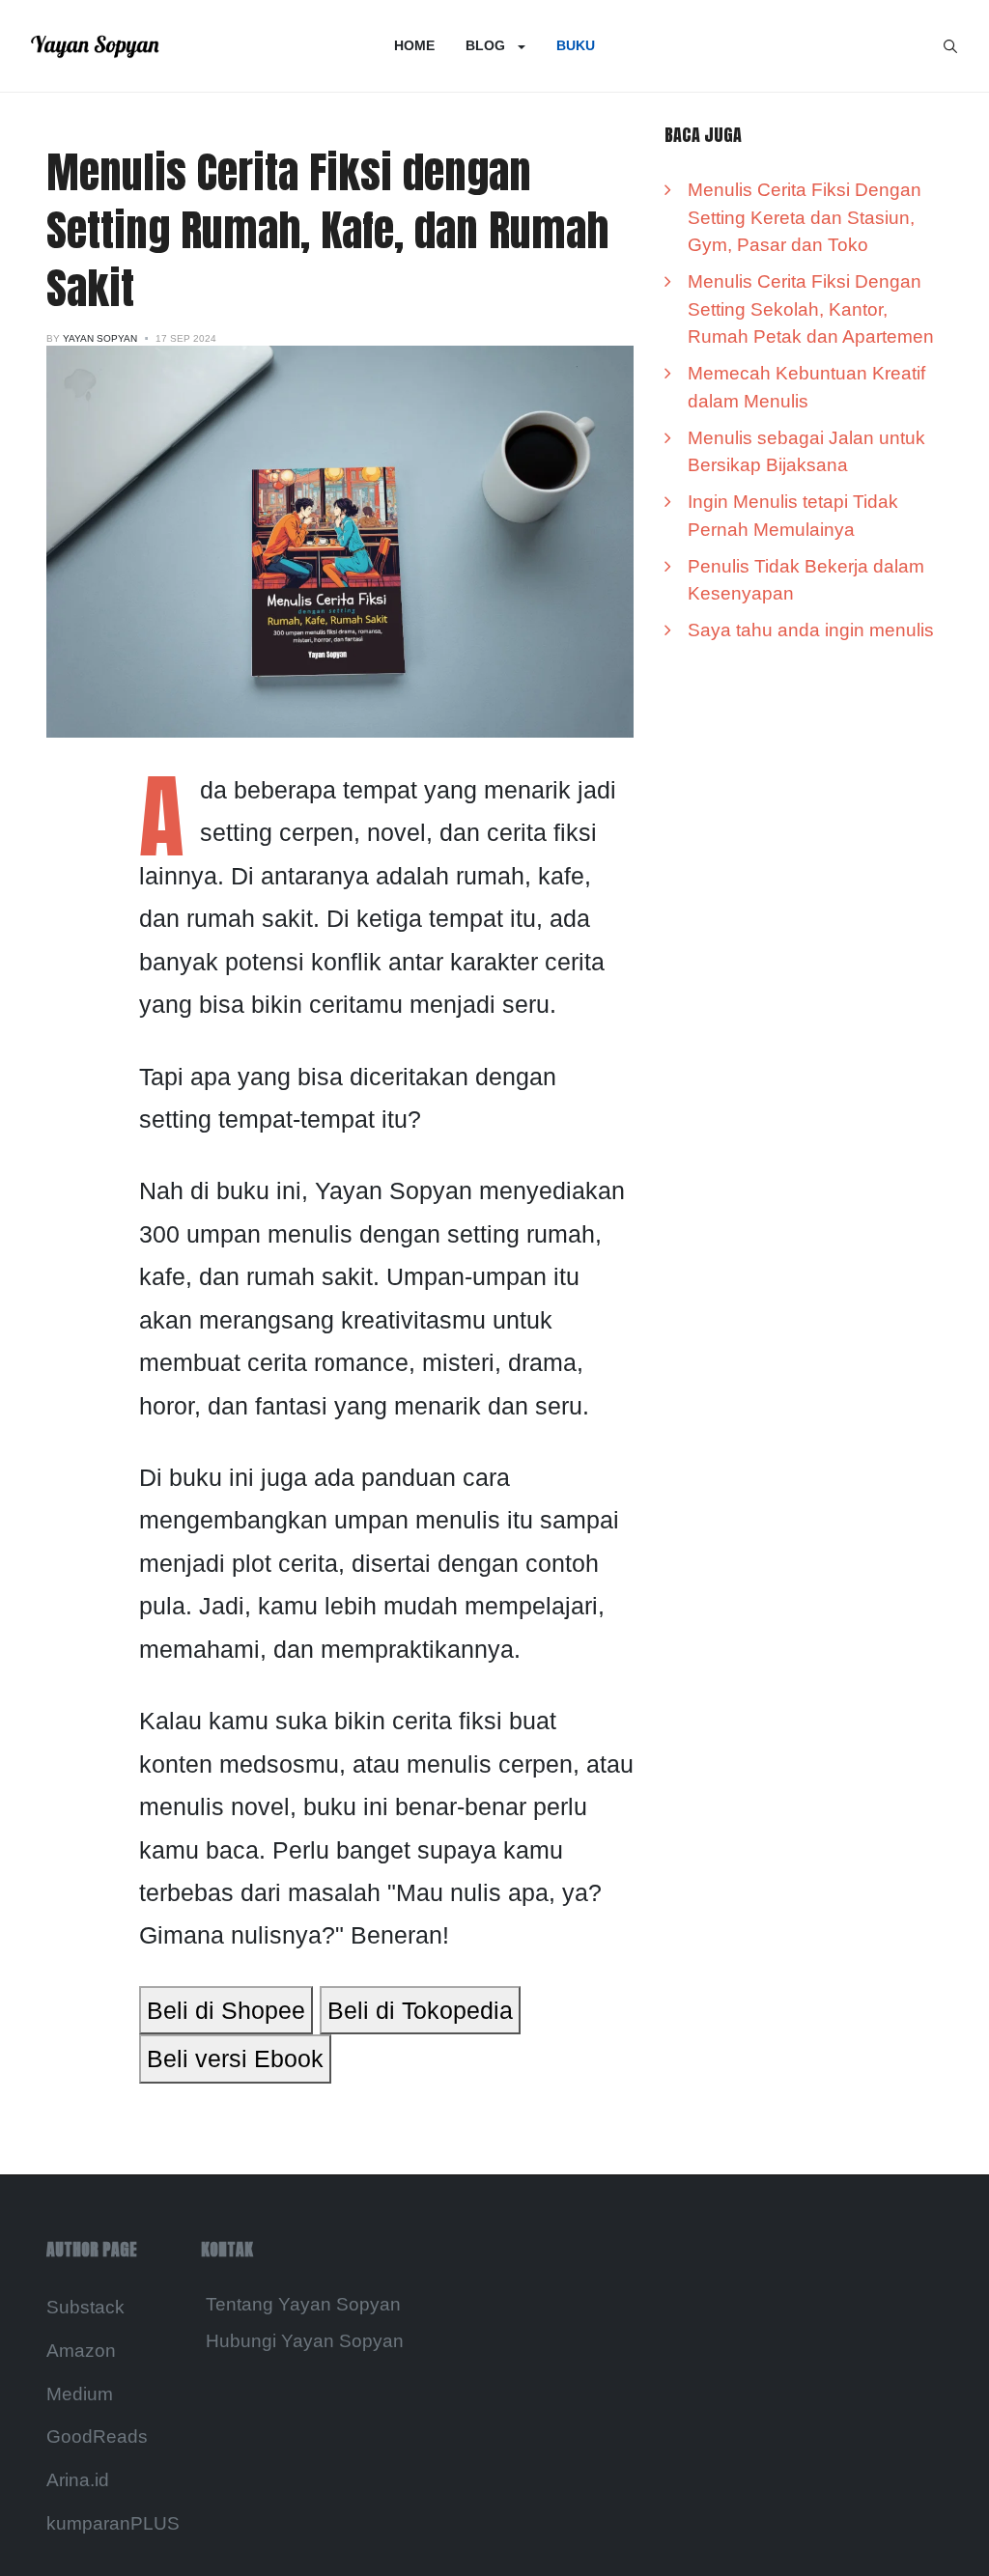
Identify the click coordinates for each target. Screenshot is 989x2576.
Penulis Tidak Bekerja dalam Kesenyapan (806, 580)
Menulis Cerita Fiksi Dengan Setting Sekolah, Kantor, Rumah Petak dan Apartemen (811, 309)
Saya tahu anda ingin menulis (811, 630)
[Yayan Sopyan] (95, 46)
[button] (495, 46)
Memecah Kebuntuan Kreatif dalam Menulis (806, 387)
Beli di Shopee (226, 2010)
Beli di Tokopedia (420, 2010)
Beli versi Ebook (235, 2058)
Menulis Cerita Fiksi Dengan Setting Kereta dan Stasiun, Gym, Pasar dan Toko (805, 217)
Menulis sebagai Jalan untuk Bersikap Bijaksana (806, 452)
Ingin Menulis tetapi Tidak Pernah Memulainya (793, 516)
